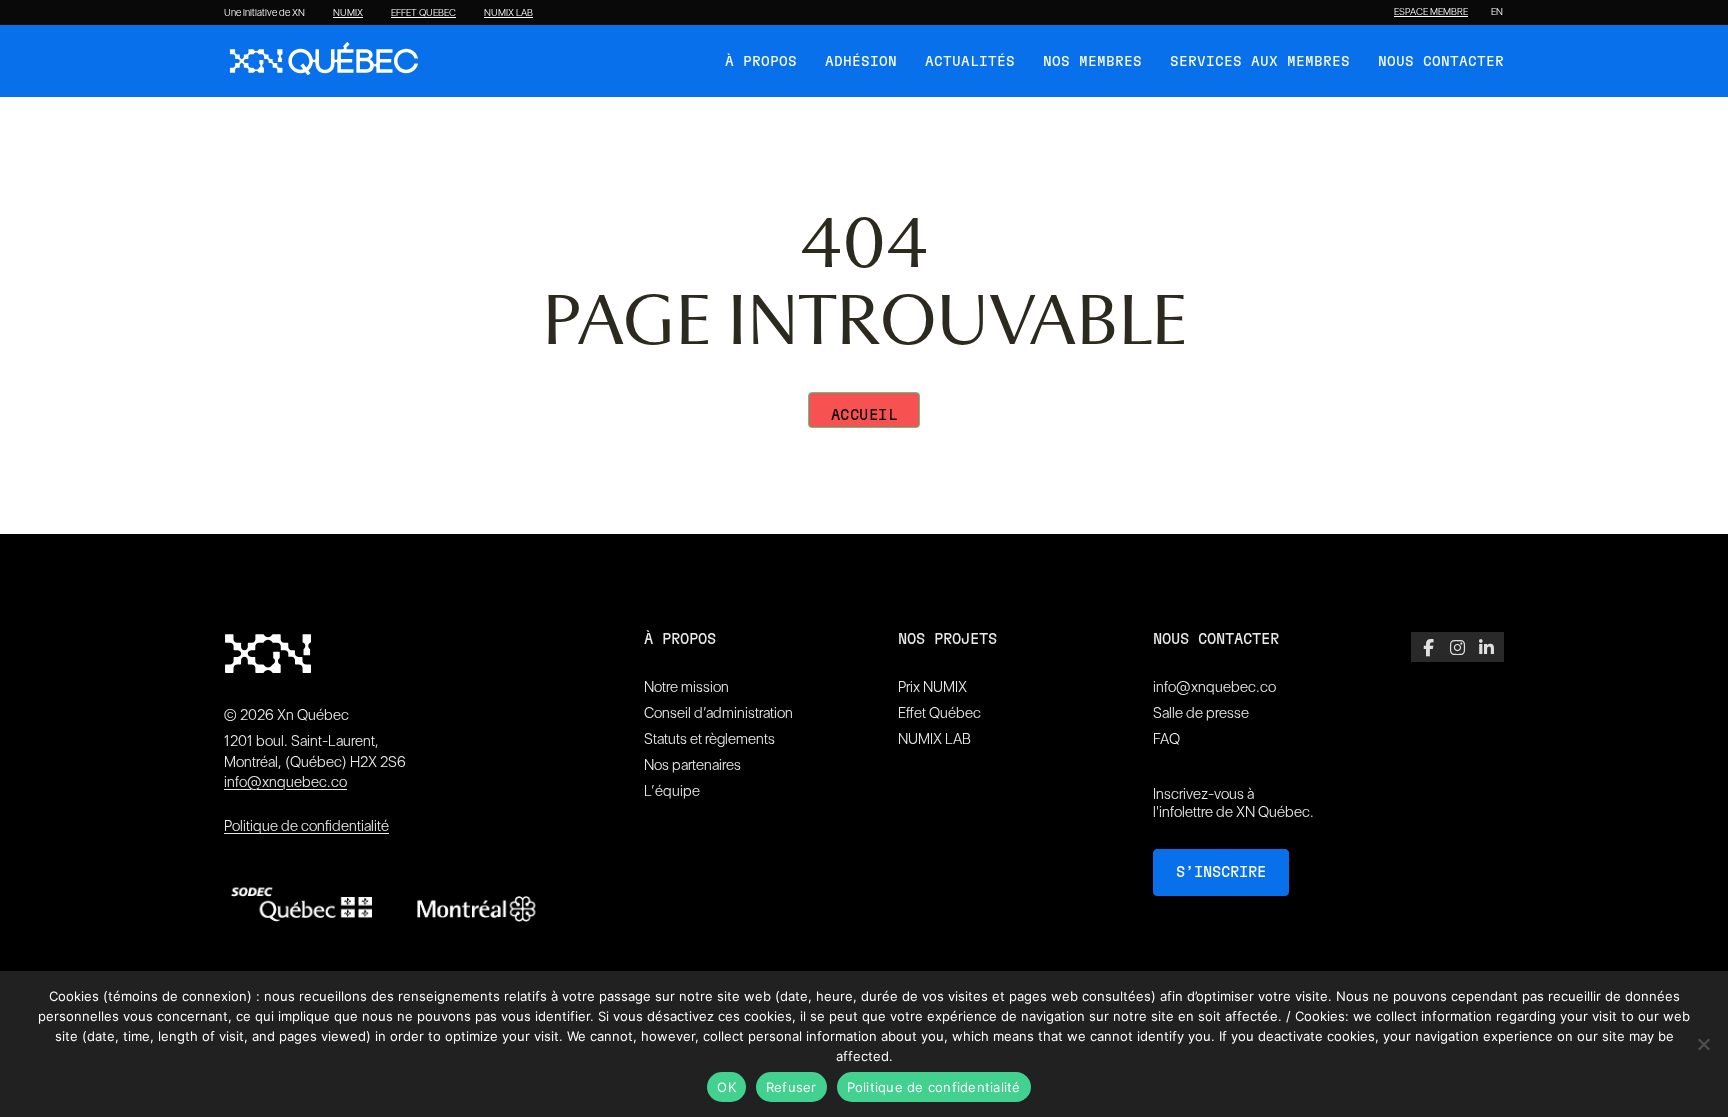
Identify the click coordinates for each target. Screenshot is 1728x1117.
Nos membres (1092, 62)
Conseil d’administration (718, 713)
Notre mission (686, 687)
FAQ (1166, 739)
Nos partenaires (692, 765)
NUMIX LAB (508, 13)
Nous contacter (1441, 62)
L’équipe (672, 791)
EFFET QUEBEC (423, 13)
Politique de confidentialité (306, 826)
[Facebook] (1428, 647)
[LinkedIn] (1486, 647)
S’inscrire (1221, 872)
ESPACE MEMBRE (1431, 12)
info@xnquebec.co (285, 782)
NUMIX (348, 13)
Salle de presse (1201, 713)
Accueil (864, 415)
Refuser (791, 1087)
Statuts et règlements (709, 739)
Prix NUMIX (932, 687)
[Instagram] (1457, 647)
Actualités (970, 62)
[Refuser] (1703, 1044)
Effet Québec (939, 713)
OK (726, 1087)
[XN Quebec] (324, 61)
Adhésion (861, 62)
